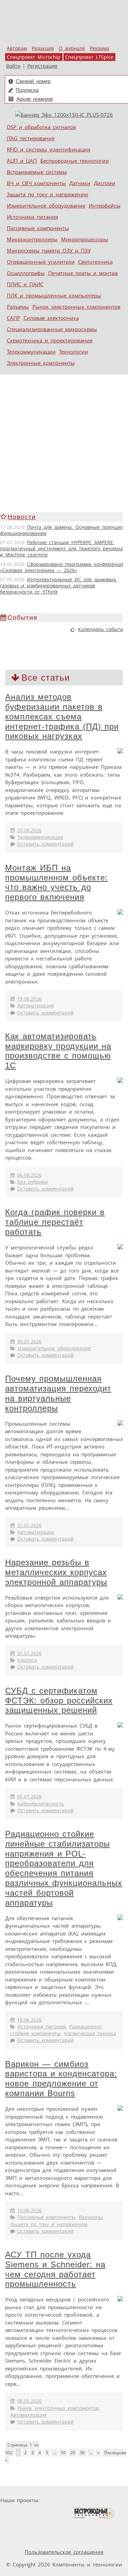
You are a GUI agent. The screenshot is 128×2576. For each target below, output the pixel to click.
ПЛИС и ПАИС (25, 284)
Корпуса (27, 1660)
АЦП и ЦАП (22, 161)
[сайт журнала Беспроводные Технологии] (94, 2513)
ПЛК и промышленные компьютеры (54, 295)
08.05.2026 (29, 2401)
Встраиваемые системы (37, 172)
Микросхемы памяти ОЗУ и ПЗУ (49, 250)
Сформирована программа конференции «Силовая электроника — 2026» (63, 567)
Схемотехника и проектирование (50, 340)
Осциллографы (26, 273)
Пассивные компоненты (38, 228)
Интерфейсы (105, 206)
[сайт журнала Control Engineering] (46, 2526)
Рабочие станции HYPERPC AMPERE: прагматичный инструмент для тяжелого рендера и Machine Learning (61, 549)
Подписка (27, 90)
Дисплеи (105, 183)
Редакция (43, 48)
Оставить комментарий (45, 844)
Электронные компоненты (41, 363)
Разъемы (18, 307)
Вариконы (91, 2217)
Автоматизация (36, 1006)
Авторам (17, 48)
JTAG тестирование (31, 138)
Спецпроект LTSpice (89, 57)
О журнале (72, 48)
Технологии (74, 352)
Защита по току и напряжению (47, 194)
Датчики (80, 183)
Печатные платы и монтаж (83, 273)
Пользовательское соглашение (64, 2552)
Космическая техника (90, 2034)
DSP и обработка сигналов (41, 127)
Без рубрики (33, 1182)
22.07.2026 (29, 1525)
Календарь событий (102, 629)
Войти (13, 66)
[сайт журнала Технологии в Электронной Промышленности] (108, 2500)
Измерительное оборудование (46, 206)
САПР (13, 318)
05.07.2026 (29, 1797)
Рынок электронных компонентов (76, 307)
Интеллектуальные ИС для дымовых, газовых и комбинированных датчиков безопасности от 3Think (58, 586)
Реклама (99, 48)
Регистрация (42, 66)
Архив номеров (35, 99)
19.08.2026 (29, 999)
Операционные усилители (41, 262)
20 (73, 2453)
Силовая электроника (51, 318)
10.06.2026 (29, 2210)
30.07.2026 (29, 1342)
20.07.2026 (29, 1653)
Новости (22, 517)
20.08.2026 (29, 830)
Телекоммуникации (31, 352)
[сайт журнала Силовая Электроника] (64, 2500)
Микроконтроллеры (32, 239)
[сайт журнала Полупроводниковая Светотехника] (40, 2513)
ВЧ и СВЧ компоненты (36, 183)
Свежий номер (33, 81)
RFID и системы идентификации (49, 149)
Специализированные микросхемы (52, 329)
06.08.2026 (29, 1175)
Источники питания (32, 217)
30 (82, 2453)
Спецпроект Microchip (34, 57)
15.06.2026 (29, 2020)
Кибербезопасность (41, 1804)
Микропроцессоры (85, 239)
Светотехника (95, 262)
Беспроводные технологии (75, 161)
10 (63, 2453)
